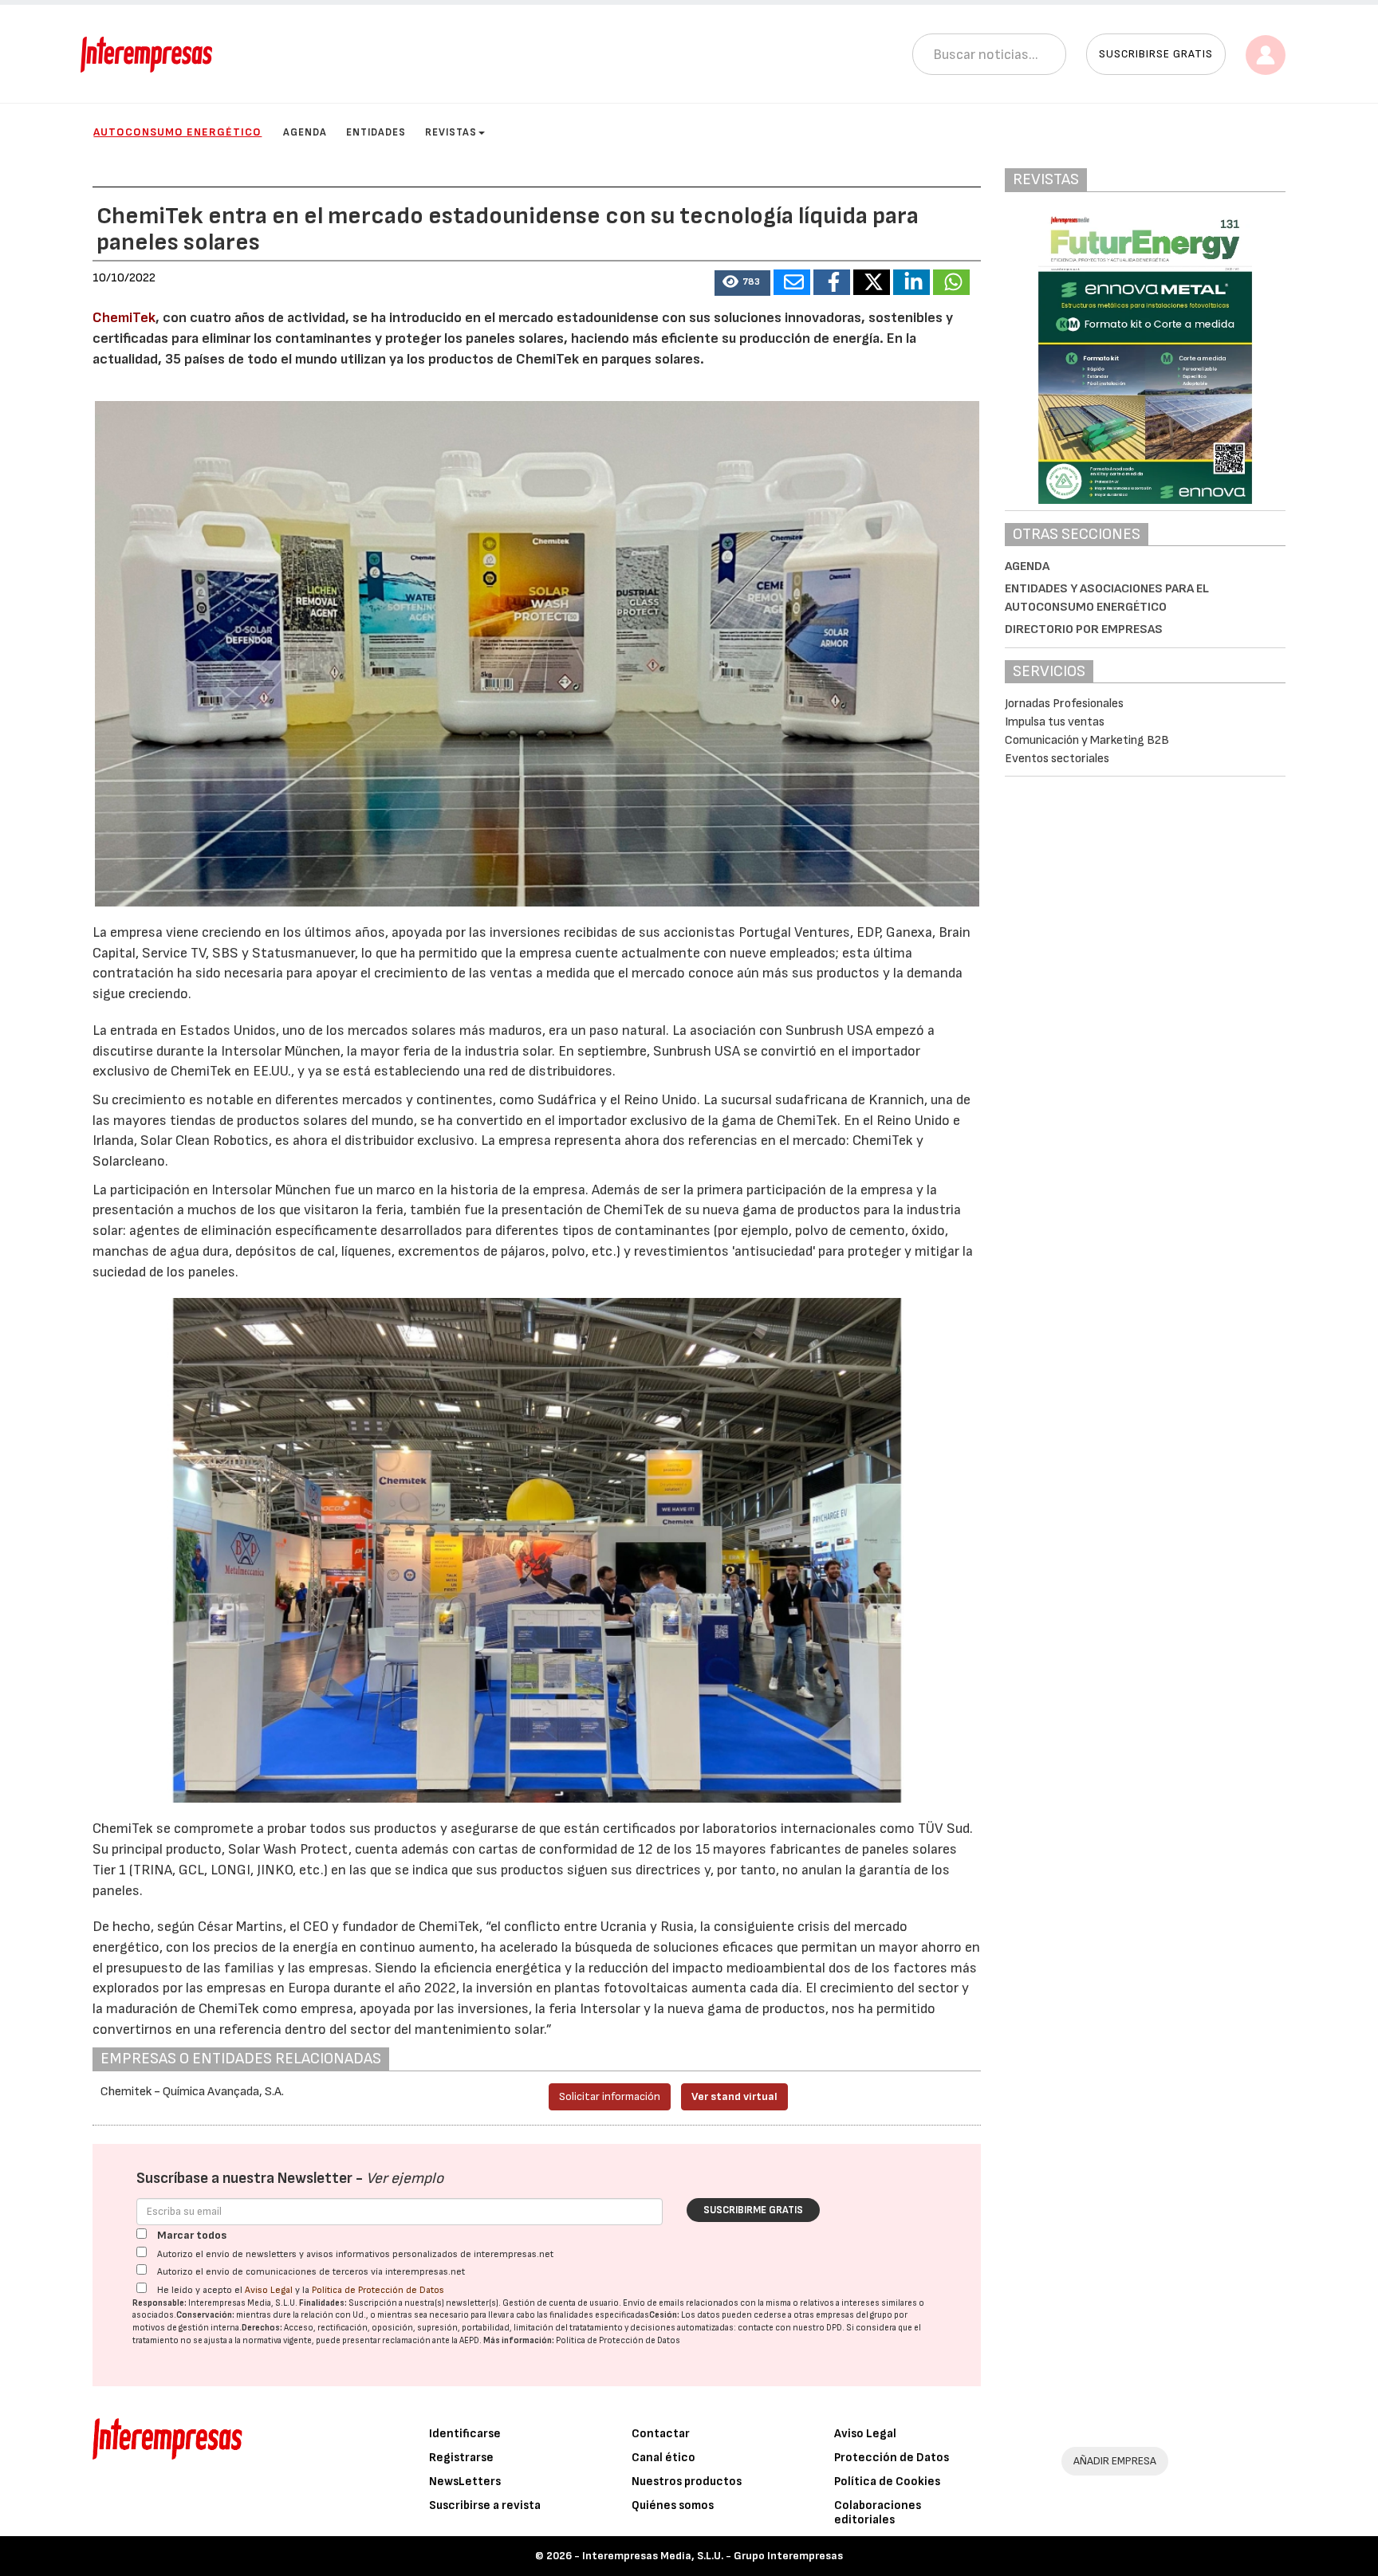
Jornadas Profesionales (1064, 704)
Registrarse (461, 2458)
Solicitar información (610, 2096)
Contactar (661, 2434)
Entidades (376, 132)
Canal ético (663, 2458)
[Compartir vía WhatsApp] (951, 282)
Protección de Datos (892, 2458)
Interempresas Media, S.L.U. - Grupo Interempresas (713, 2556)
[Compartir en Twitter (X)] (872, 282)
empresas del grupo (854, 2315)
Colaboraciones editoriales (878, 2513)
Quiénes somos (673, 2505)
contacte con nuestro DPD (790, 2328)
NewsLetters (465, 2482)
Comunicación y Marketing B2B (1087, 740)
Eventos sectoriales (1057, 759)
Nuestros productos (687, 2482)
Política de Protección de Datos (378, 2290)
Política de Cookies (887, 2482)
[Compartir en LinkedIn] (911, 282)
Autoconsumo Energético (177, 132)
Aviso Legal (269, 2290)
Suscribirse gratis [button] (1156, 54)
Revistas (451, 132)
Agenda (305, 132)
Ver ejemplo (405, 2179)
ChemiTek (124, 318)
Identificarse (465, 2434)
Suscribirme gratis (753, 2210)
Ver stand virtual (734, 2096)
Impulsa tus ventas (1055, 722)
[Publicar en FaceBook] (832, 282)
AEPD (469, 2340)
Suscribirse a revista (485, 2505)
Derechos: (262, 2328)
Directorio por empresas (1084, 629)
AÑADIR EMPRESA (1115, 2461)
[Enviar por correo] (792, 282)
